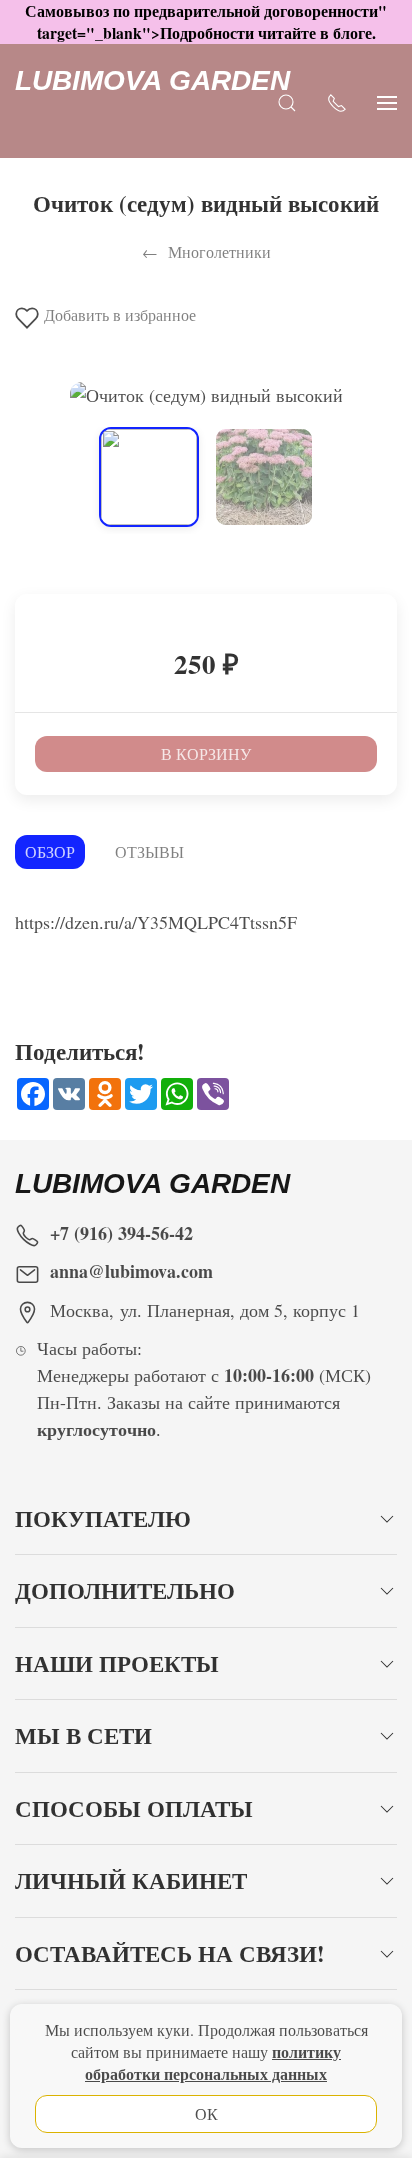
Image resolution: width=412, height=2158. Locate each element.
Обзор (50, 851)
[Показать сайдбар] (387, 101)
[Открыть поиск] (287, 101)
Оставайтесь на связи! (170, 1953)
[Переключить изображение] (149, 477)
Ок (206, 2113)
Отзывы (149, 851)
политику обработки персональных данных (213, 2062)
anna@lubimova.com (131, 1271)
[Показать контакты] (337, 101)
